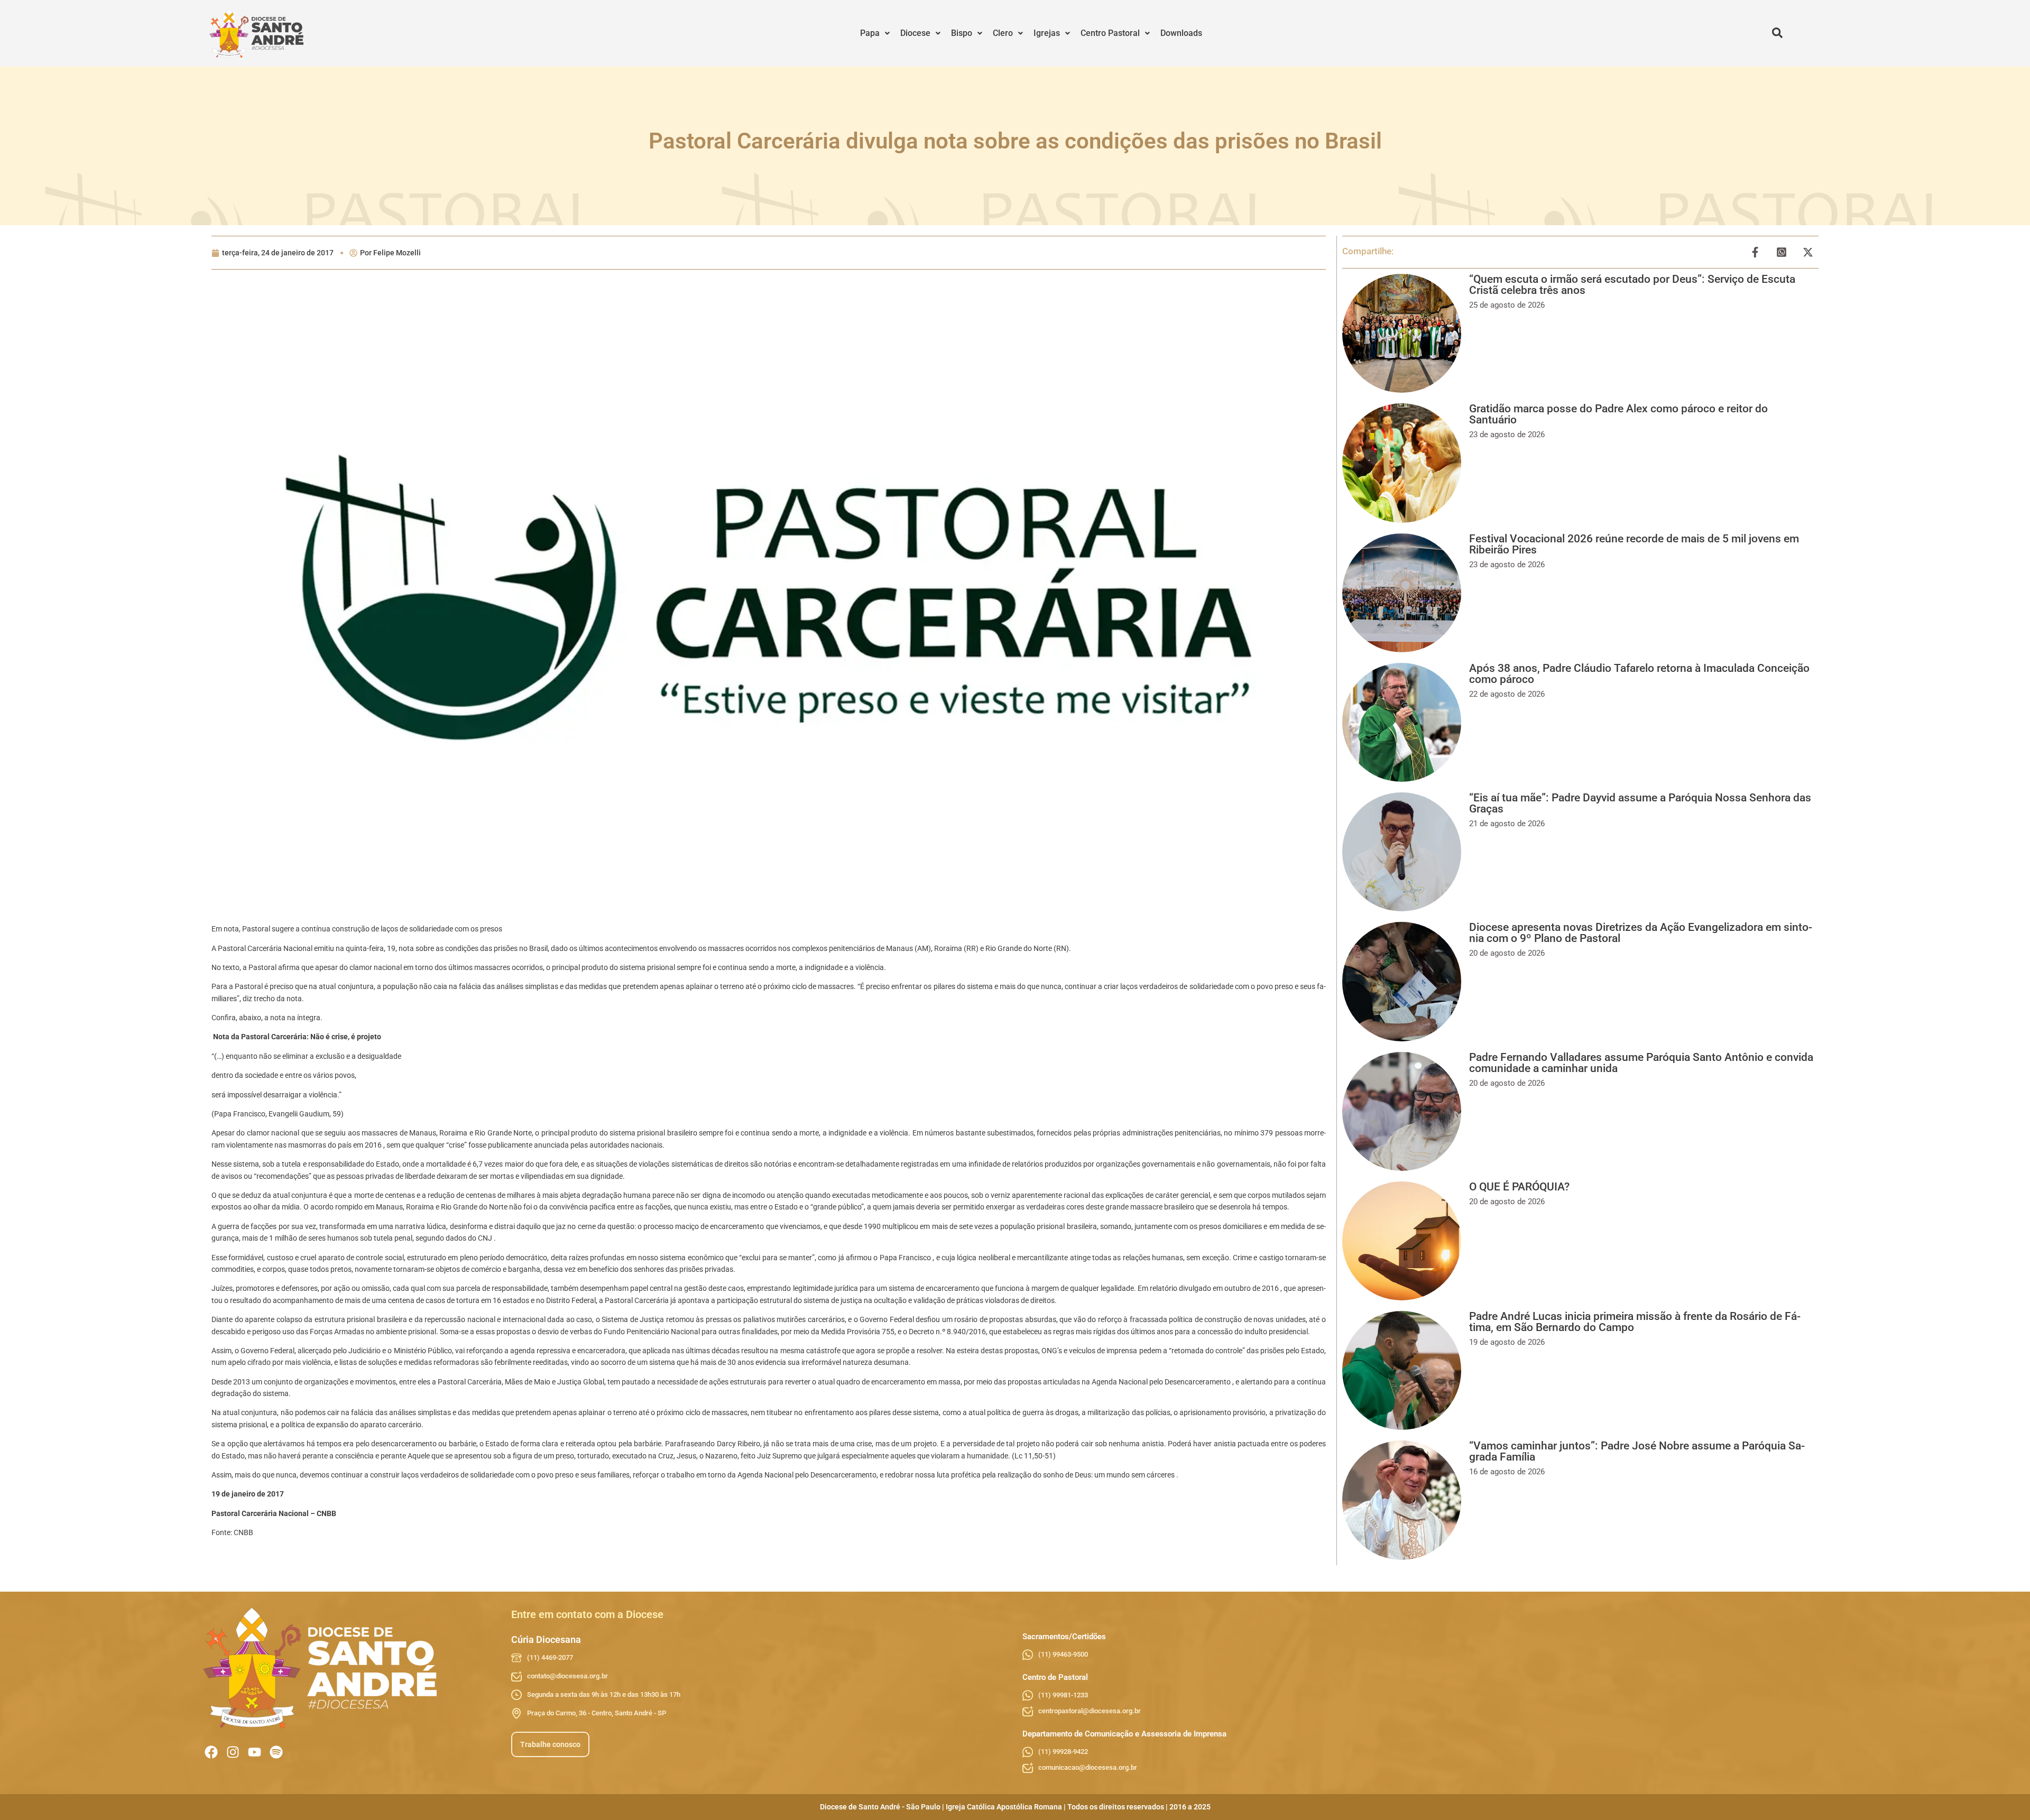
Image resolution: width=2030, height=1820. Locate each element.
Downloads (1181, 33)
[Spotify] (276, 1752)
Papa (870, 33)
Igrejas (1047, 33)
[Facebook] (211, 1752)
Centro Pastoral (1110, 33)
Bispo (962, 33)
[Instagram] (233, 1752)
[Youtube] (255, 1752)
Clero (1003, 33)
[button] (875, 33)
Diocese (915, 33)
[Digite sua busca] (1777, 33)
